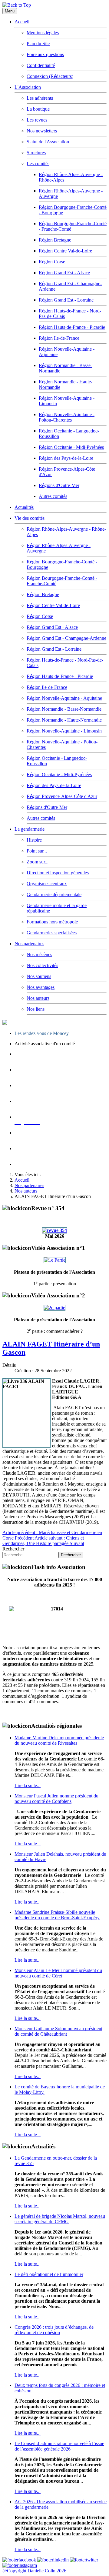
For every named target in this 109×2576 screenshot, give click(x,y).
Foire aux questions (45, 54)
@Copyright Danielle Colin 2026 (34, 2571)
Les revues (37, 120)
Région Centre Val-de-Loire (65, 251)
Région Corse (52, 262)
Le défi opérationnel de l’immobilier (49, 2274)
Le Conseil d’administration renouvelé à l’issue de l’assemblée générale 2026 (59, 2446)
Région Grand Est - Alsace (64, 273)
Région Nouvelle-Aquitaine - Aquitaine (64, 698)
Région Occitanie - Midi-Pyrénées (71, 447)
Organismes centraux (47, 884)
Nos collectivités (42, 965)
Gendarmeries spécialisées (52, 933)
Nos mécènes (39, 954)
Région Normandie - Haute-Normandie (64, 720)
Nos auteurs (38, 998)
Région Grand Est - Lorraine (66, 300)
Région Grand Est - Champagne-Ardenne (66, 638)
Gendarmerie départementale (54, 894)
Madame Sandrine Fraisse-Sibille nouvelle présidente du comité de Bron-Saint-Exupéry (57, 1915)
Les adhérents (40, 98)
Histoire (34, 840)
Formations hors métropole (52, 922)
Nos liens (36, 1009)
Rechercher (13, 1549)
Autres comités (53, 496)
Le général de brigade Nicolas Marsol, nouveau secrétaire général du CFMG (60, 2219)
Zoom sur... (38, 862)
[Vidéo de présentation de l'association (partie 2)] (54, 1308)
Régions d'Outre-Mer (59, 485)
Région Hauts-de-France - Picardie (72, 327)
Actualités (24, 507)
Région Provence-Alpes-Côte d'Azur (62, 796)
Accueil (22, 22)
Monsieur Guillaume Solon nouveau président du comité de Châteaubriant (58, 2031)
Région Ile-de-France (59, 338)
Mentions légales (43, 33)
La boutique (38, 109)
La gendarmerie (30, 829)
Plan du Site (38, 43)
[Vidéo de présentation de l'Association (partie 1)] (55, 1260)
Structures (36, 153)
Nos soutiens (39, 976)
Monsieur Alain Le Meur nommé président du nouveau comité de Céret (58, 1973)
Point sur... (37, 851)
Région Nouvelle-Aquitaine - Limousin (64, 731)
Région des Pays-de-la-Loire (66, 458)
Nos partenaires (29, 944)
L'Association (28, 87)
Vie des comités (30, 518)
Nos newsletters (42, 131)
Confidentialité (41, 65)
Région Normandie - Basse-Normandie (64, 709)
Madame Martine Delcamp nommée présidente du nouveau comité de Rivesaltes (59, 1740)
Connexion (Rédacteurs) (50, 76)
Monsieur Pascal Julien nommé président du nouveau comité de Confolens (56, 1799)
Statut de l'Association (48, 142)
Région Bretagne (55, 240)
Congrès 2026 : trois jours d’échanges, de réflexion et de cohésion (54, 2330)
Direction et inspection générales (58, 873)
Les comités (38, 164)
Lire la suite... (28, 1785)
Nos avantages (41, 987)
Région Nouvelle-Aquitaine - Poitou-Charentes (67, 417)
